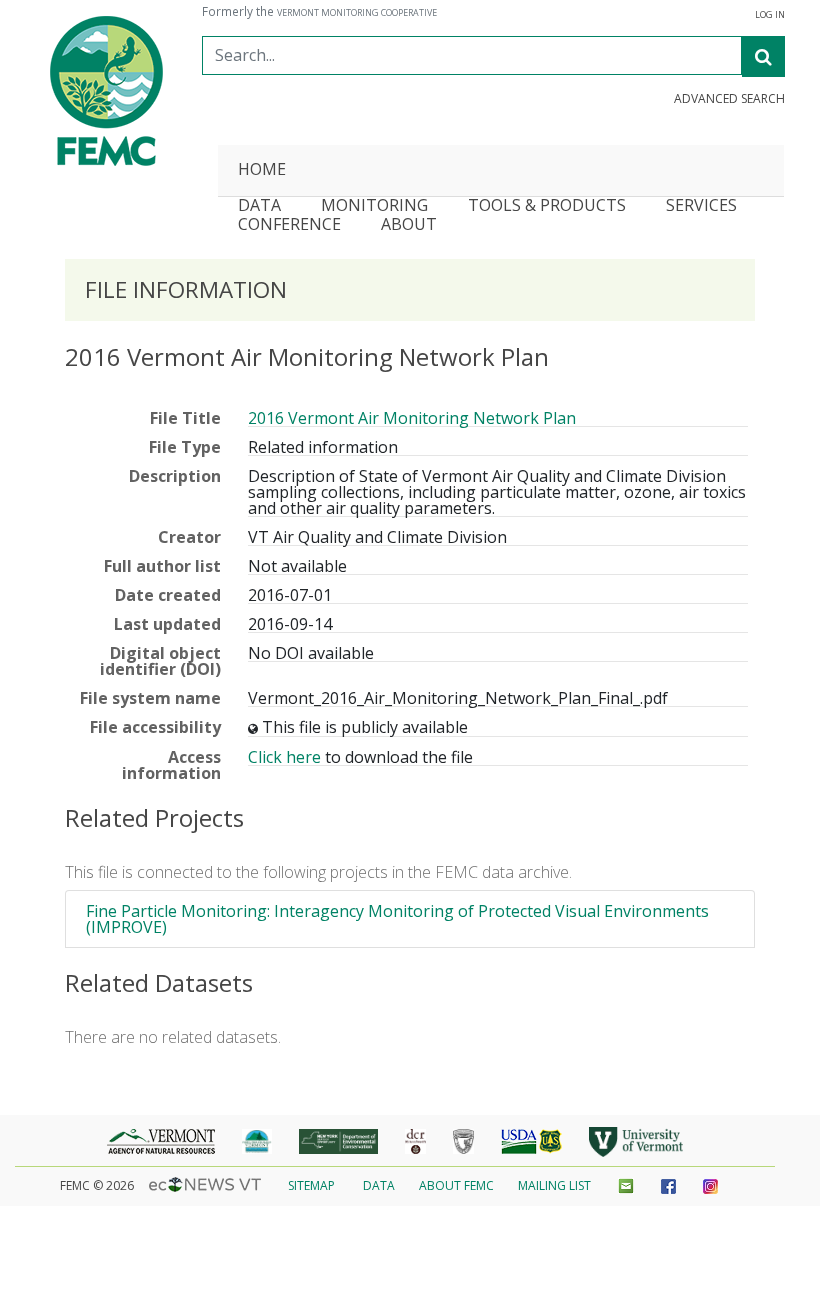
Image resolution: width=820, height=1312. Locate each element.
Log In (770, 15)
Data (379, 1185)
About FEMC (456, 1185)
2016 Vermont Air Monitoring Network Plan (412, 418)
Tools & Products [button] (547, 206)
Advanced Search (729, 99)
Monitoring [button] (374, 206)
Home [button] (262, 170)
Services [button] (701, 206)
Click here (284, 757)
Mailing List (554, 1185)
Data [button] (259, 206)
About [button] (409, 225)
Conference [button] (289, 225)
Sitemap (311, 1185)
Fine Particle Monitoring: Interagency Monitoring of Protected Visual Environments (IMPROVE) (397, 919)
